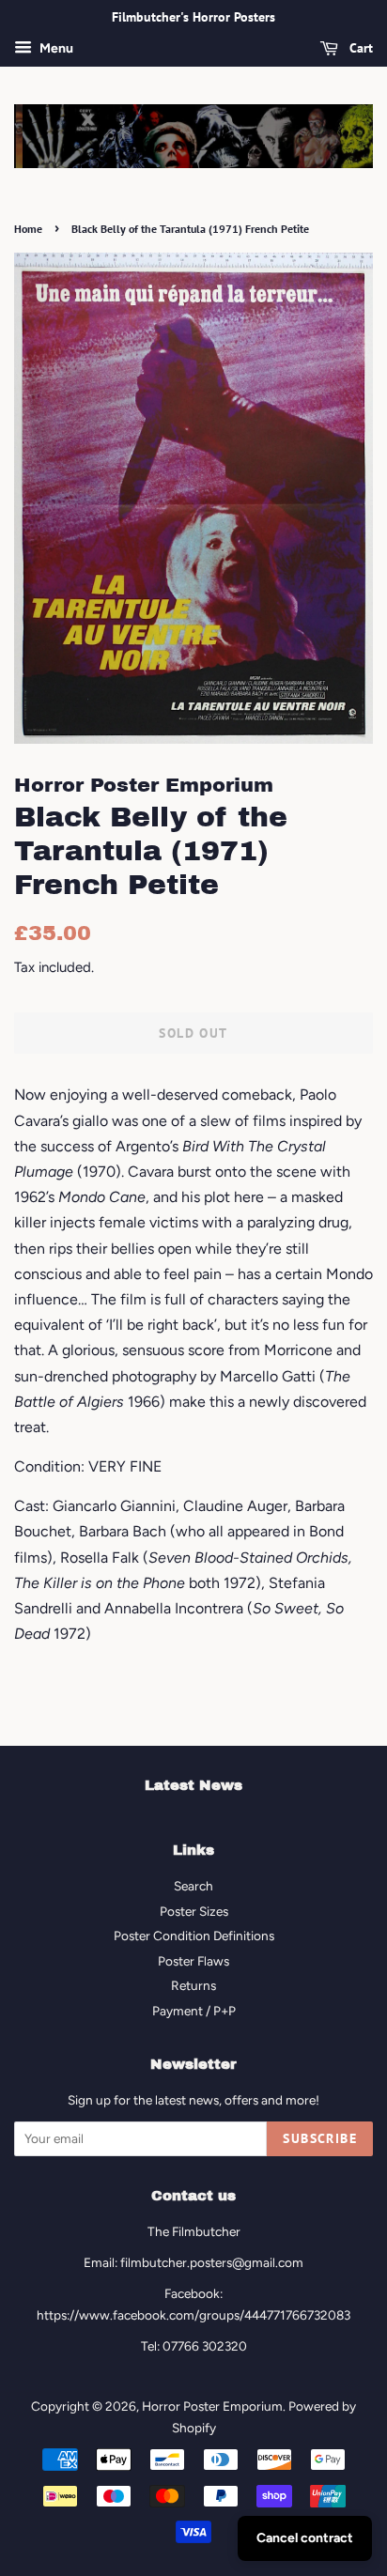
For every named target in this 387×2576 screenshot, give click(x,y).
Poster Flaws (193, 1961)
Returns (193, 1985)
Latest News (193, 1785)
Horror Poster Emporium (212, 2406)
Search (193, 1886)
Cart (359, 48)
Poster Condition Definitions (194, 1936)
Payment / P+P (194, 2011)
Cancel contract (305, 2538)
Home (28, 229)
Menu (55, 48)
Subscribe (320, 2138)
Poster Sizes (194, 1911)
